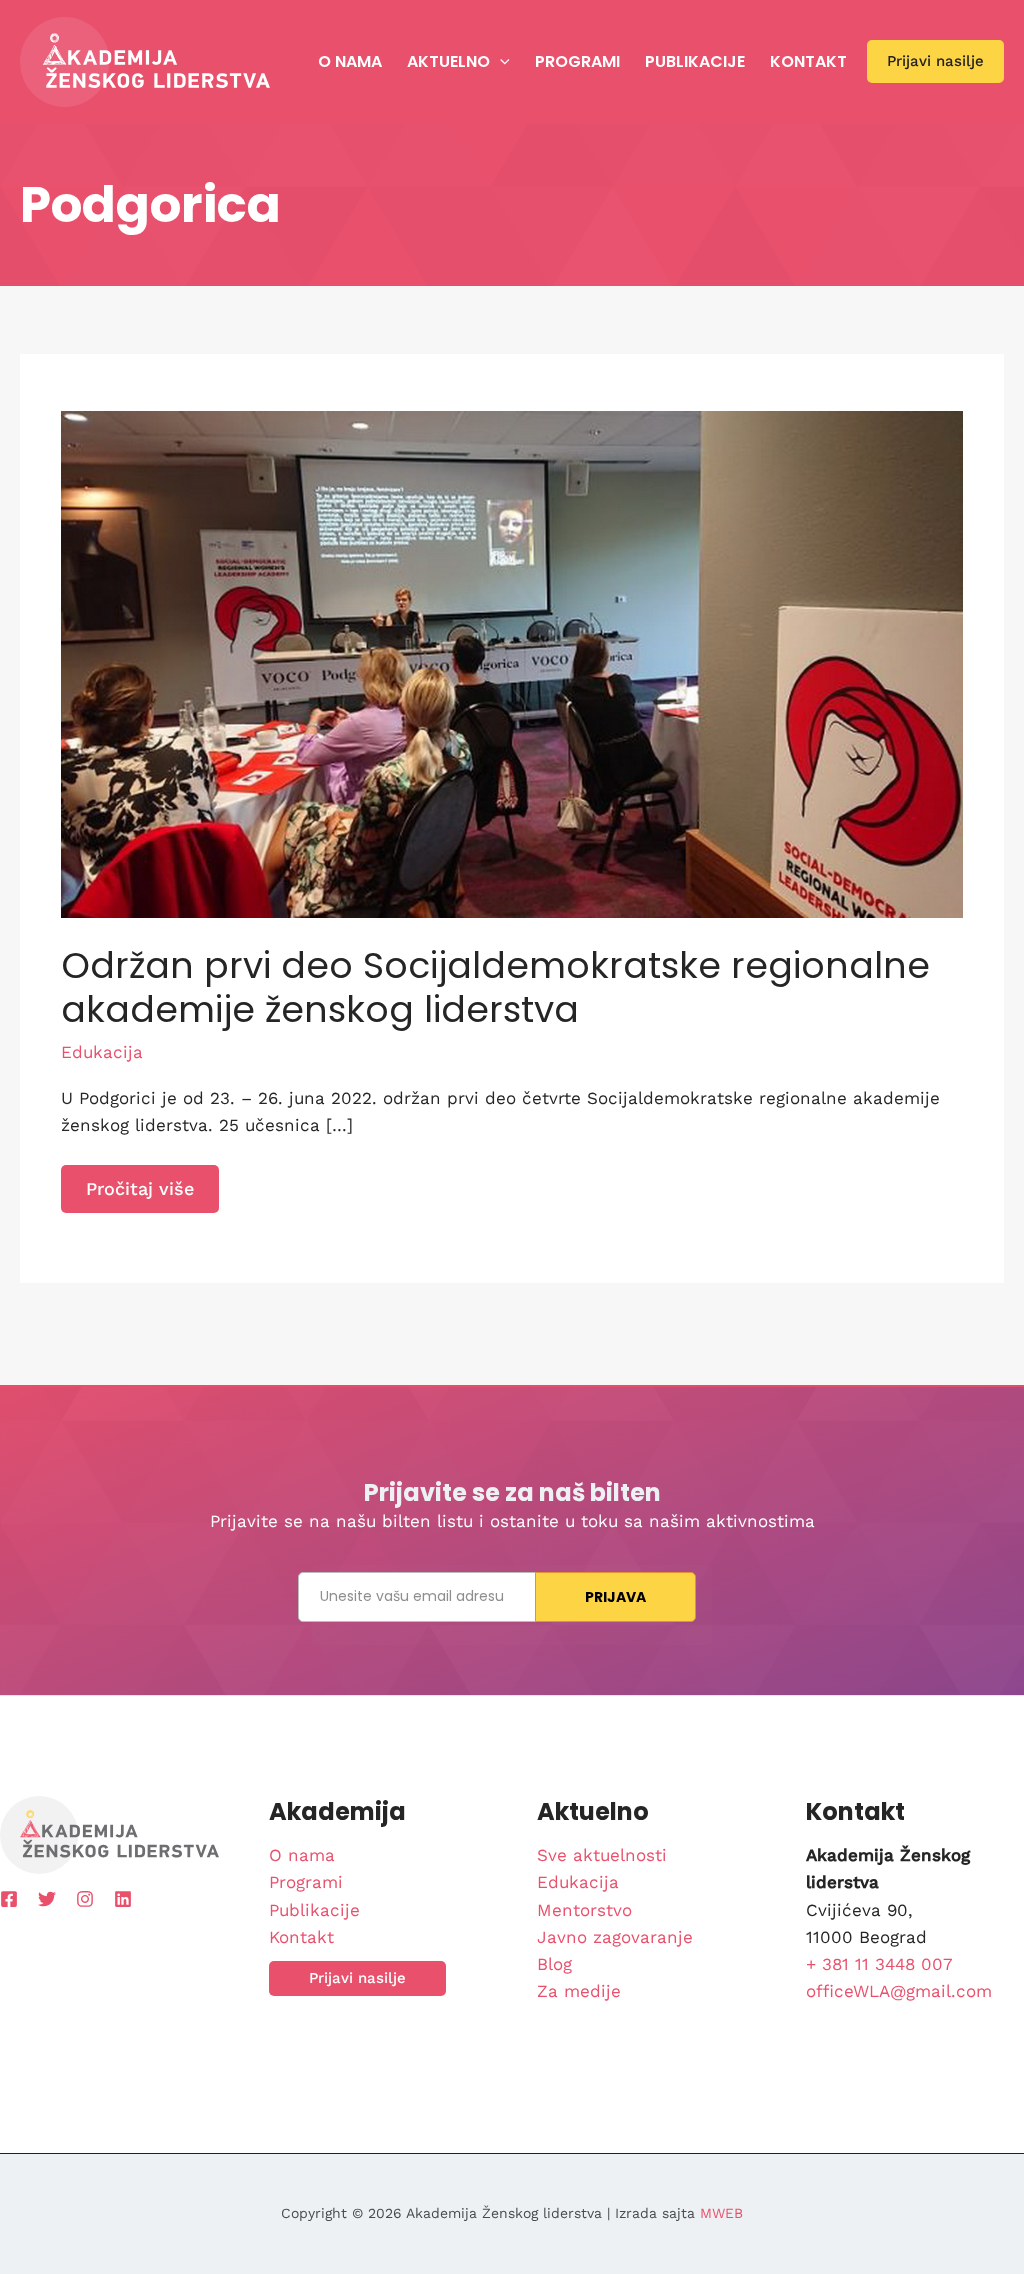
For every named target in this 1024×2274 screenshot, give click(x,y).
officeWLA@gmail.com (899, 1991)
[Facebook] (9, 1899)
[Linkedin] (123, 1899)
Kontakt (808, 61)
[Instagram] (85, 1899)
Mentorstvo (584, 1910)
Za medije (579, 1991)
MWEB (721, 2213)
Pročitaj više (152, 1195)
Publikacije (695, 61)
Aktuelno (448, 61)
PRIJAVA (616, 1597)
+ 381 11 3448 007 (879, 1964)
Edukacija (102, 1052)
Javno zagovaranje (615, 1937)
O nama (350, 61)
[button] (500, 62)
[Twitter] (47, 1899)
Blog (554, 1964)
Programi (577, 61)
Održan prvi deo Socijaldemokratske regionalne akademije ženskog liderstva (495, 987)
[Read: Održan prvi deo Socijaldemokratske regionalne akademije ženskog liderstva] (512, 663)
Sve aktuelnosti (602, 1855)
